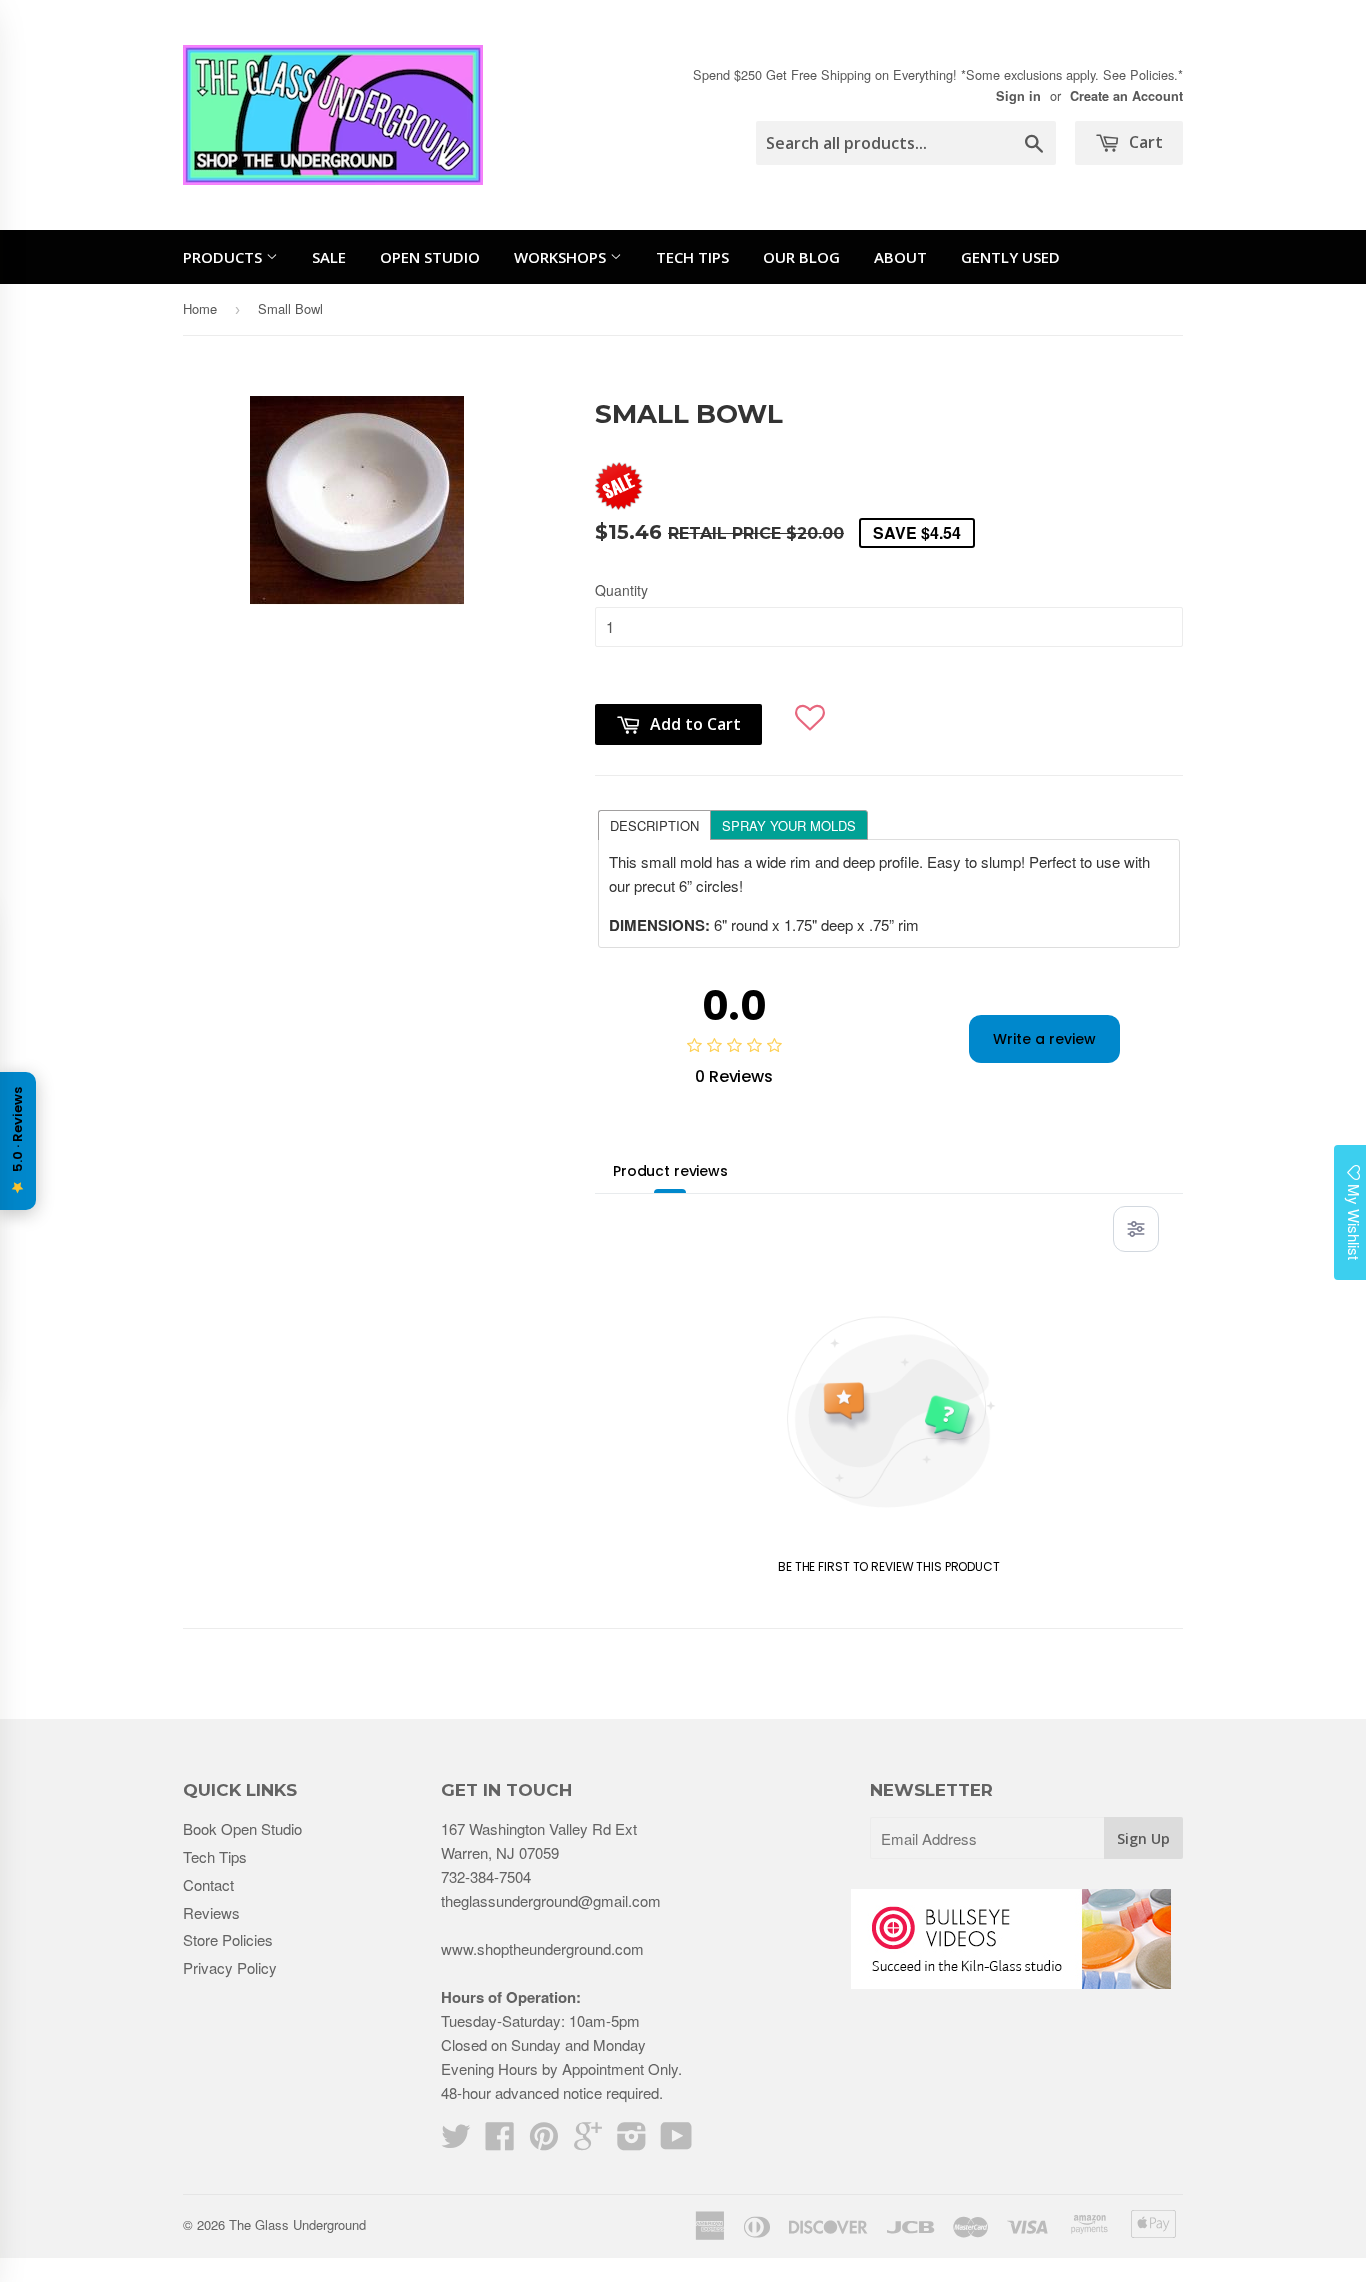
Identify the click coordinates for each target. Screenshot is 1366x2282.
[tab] (654, 824)
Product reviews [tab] (670, 1171)
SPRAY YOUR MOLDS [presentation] (789, 825)
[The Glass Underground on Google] (588, 2141)
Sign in (1018, 96)
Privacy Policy (230, 1967)
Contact (208, 1884)
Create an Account (1126, 96)
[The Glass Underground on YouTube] (676, 2141)
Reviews (211, 1912)
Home (200, 308)
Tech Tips (692, 257)
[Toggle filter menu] (1136, 1229)
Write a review (1044, 1039)
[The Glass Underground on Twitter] (456, 2141)
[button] (810, 710)
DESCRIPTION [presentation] (654, 825)
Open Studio (430, 257)
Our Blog (801, 257)
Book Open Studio (242, 1828)
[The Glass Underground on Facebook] (500, 2141)
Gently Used (1010, 257)
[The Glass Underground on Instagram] (632, 2141)
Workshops (562, 257)
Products (224, 257)
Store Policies (228, 1939)
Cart (1144, 142)
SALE (329, 257)
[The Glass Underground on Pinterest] (544, 2141)
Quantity (621, 590)
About (900, 257)
